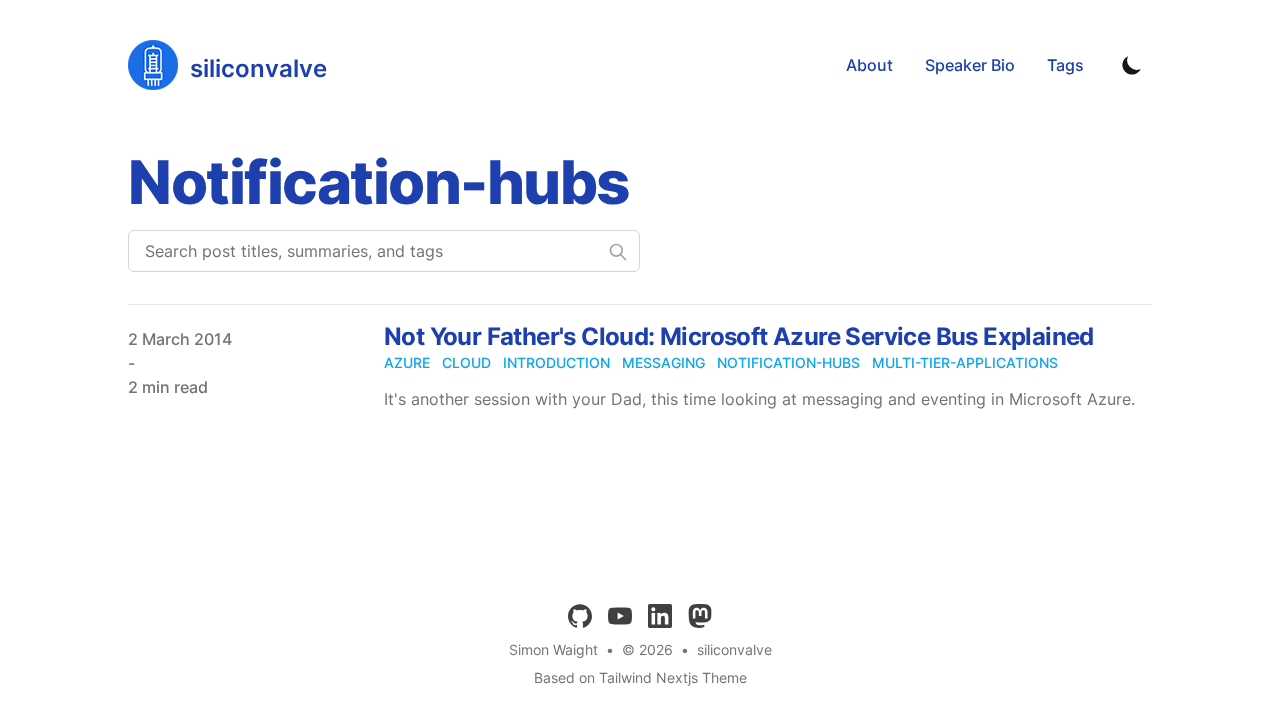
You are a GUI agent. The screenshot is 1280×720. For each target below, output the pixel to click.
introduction (556, 362)
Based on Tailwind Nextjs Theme (640, 677)
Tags (1065, 65)
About (869, 65)
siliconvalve (734, 649)
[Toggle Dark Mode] (1132, 65)
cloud (466, 362)
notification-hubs (788, 362)
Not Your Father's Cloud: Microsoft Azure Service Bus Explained (739, 336)
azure (407, 362)
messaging (663, 362)
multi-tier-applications (965, 362)
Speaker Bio (970, 65)
